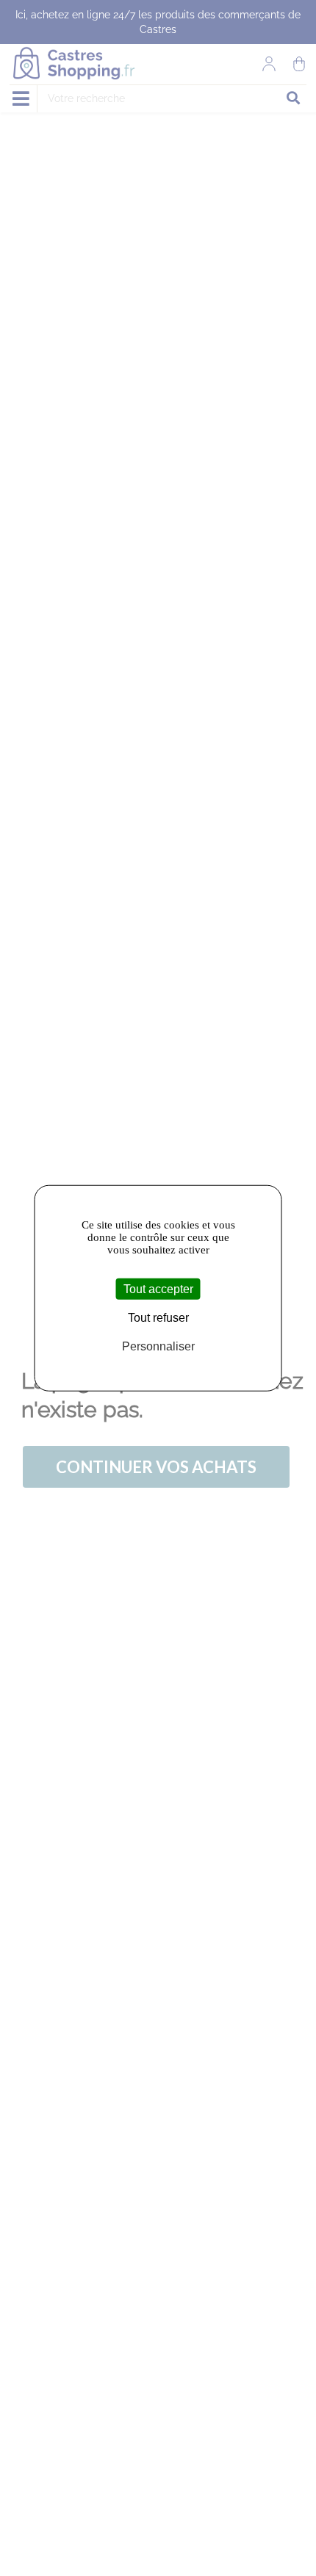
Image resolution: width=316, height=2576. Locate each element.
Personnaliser (158, 1346)
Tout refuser (158, 1318)
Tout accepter (158, 1289)
